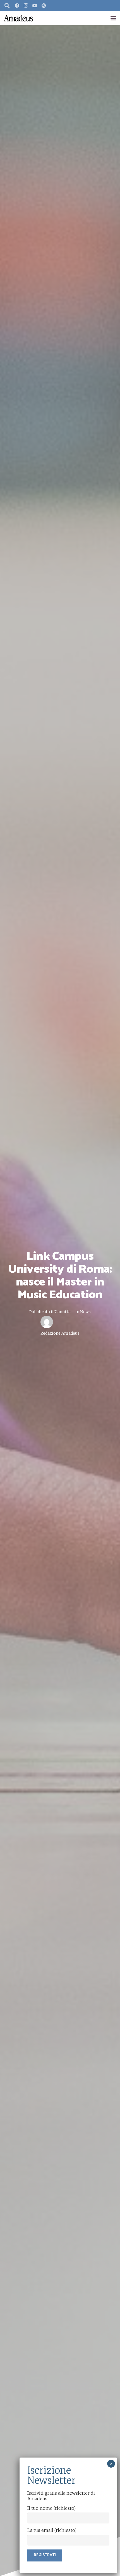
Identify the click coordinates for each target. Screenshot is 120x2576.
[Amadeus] (19, 18)
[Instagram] (26, 6)
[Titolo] (44, 6)
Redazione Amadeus (60, 1333)
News (85, 1312)
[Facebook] (17, 6)
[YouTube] (35, 6)
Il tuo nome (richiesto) (51, 2508)
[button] (7, 6)
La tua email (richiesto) (52, 2530)
